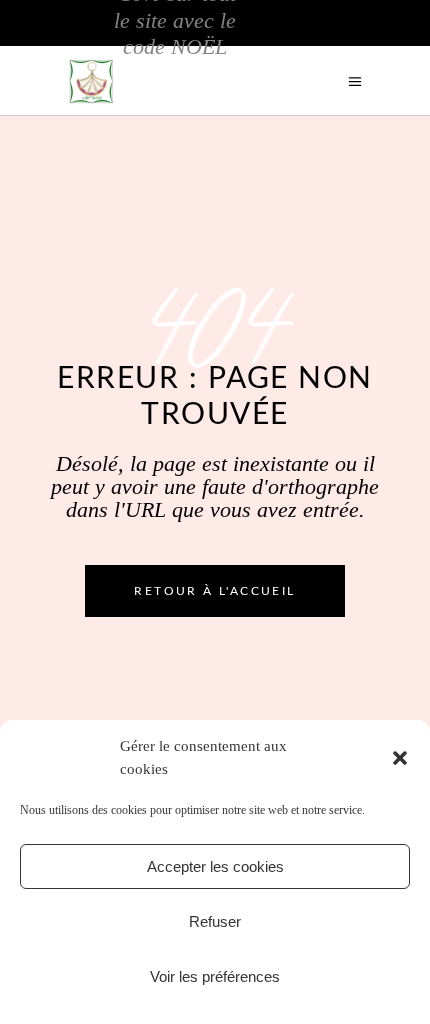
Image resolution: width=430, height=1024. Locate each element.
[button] (400, 758)
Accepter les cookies (215, 866)
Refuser (215, 921)
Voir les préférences (215, 976)
